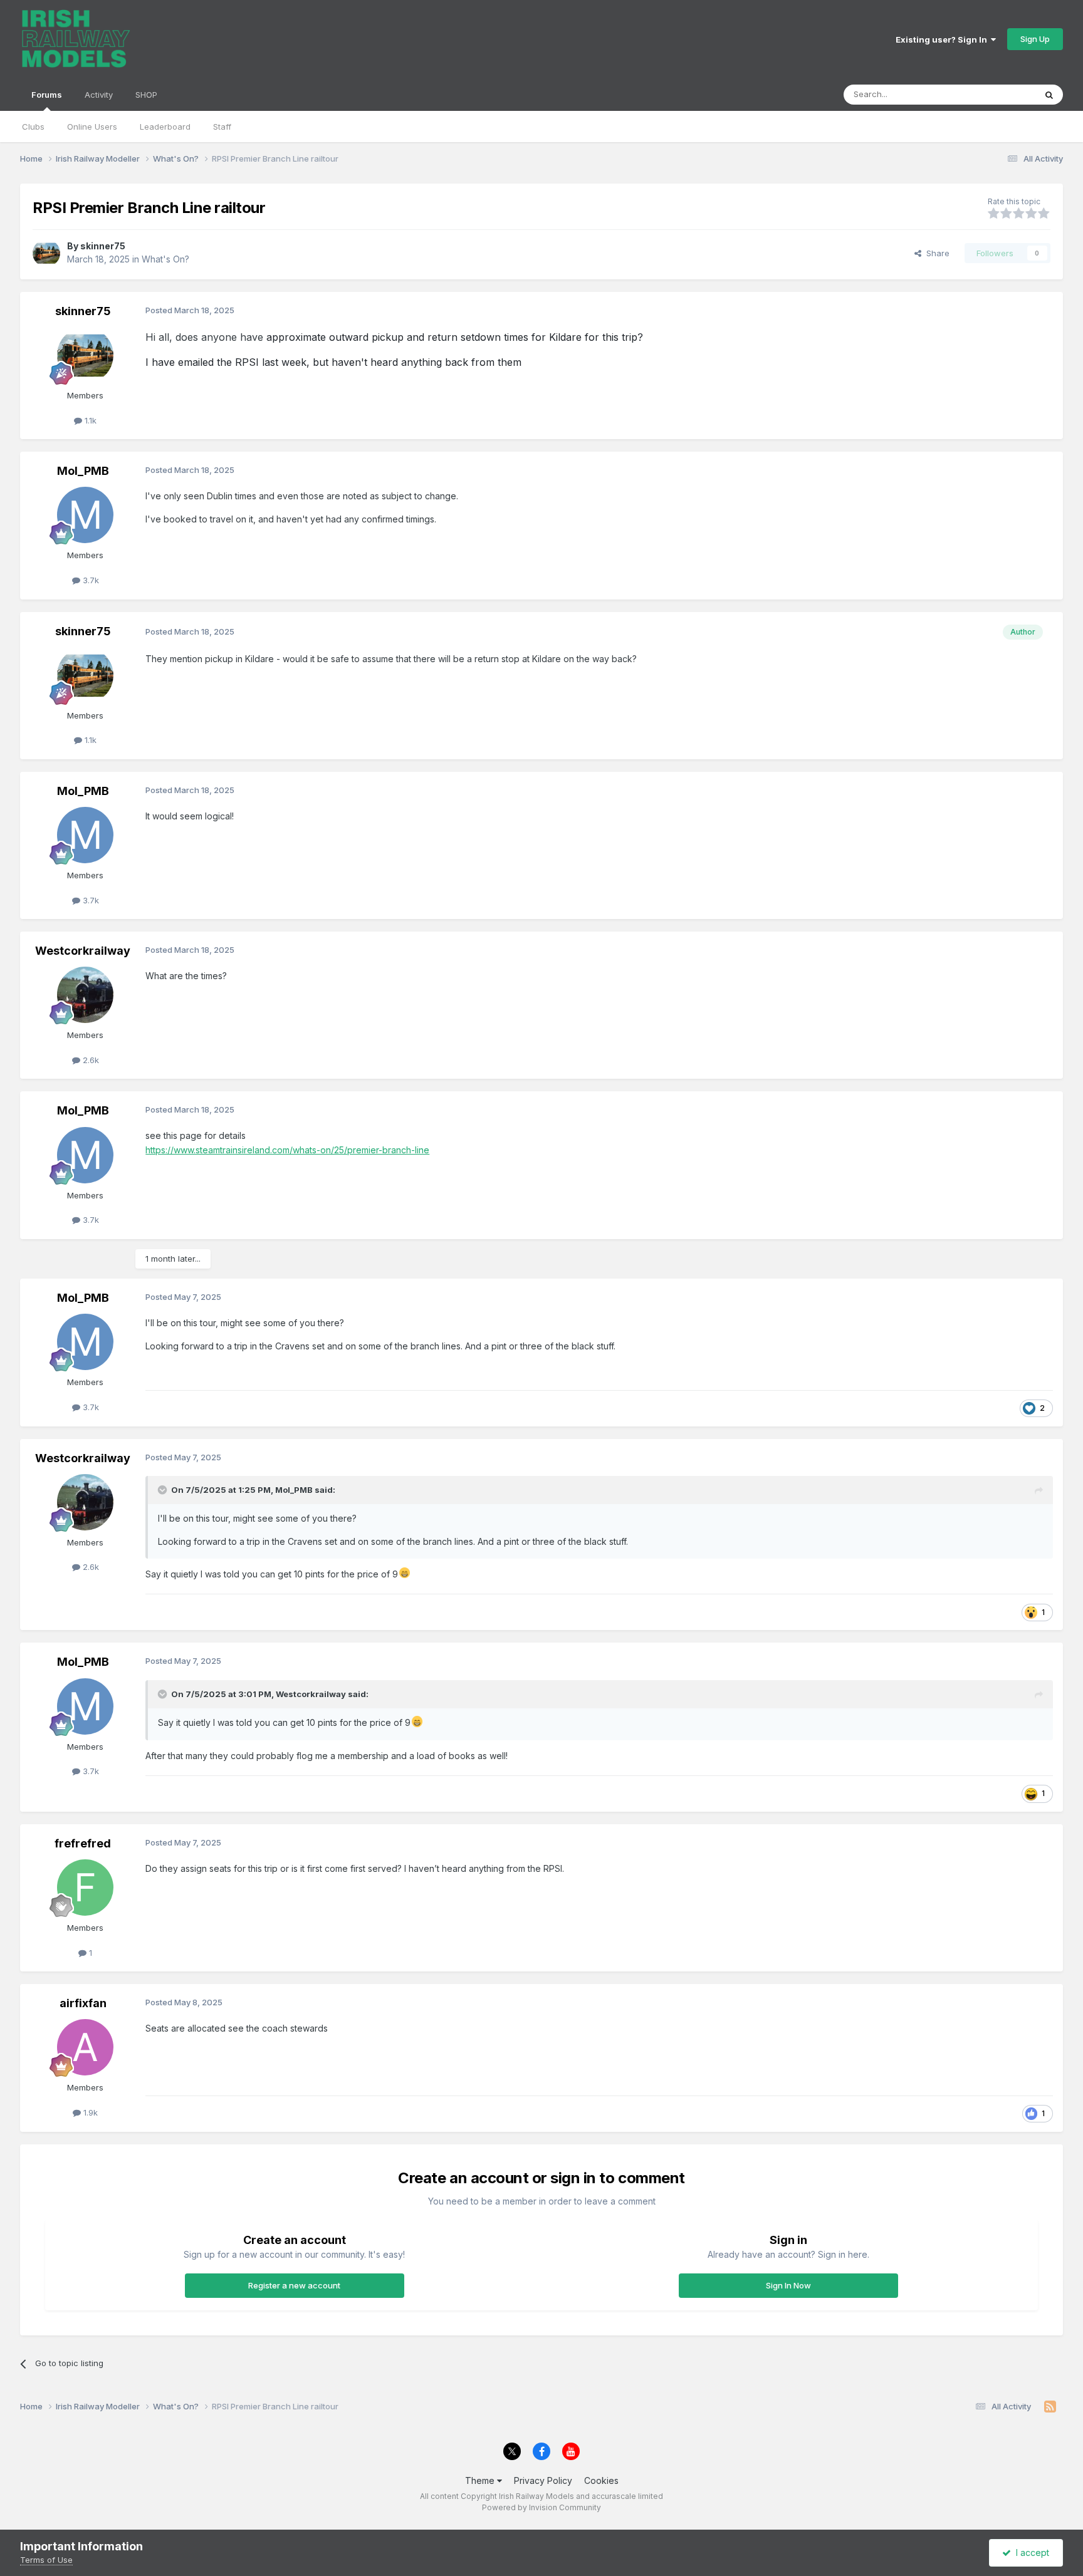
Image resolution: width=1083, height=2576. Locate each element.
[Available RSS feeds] (1050, 2407)
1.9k (89, 2112)
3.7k (90, 580)
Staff (222, 127)
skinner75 (103, 246)
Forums (47, 95)
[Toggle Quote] (164, 1490)
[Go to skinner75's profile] (46, 253)
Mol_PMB (83, 471)
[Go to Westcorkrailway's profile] (85, 995)
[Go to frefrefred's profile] (85, 1888)
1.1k (89, 420)
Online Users (92, 127)
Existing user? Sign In (943, 39)
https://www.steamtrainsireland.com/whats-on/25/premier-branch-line (287, 1150)
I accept (1030, 2553)
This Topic (999, 94)
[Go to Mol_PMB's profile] (85, 515)
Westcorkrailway (83, 951)
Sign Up (1035, 39)
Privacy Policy (543, 2480)
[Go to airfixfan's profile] (85, 2047)
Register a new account (294, 2285)
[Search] (1049, 95)
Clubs (33, 127)
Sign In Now (788, 2285)
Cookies (601, 2480)
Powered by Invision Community (541, 2507)
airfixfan (83, 2003)
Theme (481, 2480)
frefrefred (83, 1843)
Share (935, 253)
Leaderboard (165, 127)
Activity (99, 95)
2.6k (90, 1060)
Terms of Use (46, 2560)
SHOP (146, 95)
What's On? (165, 259)
